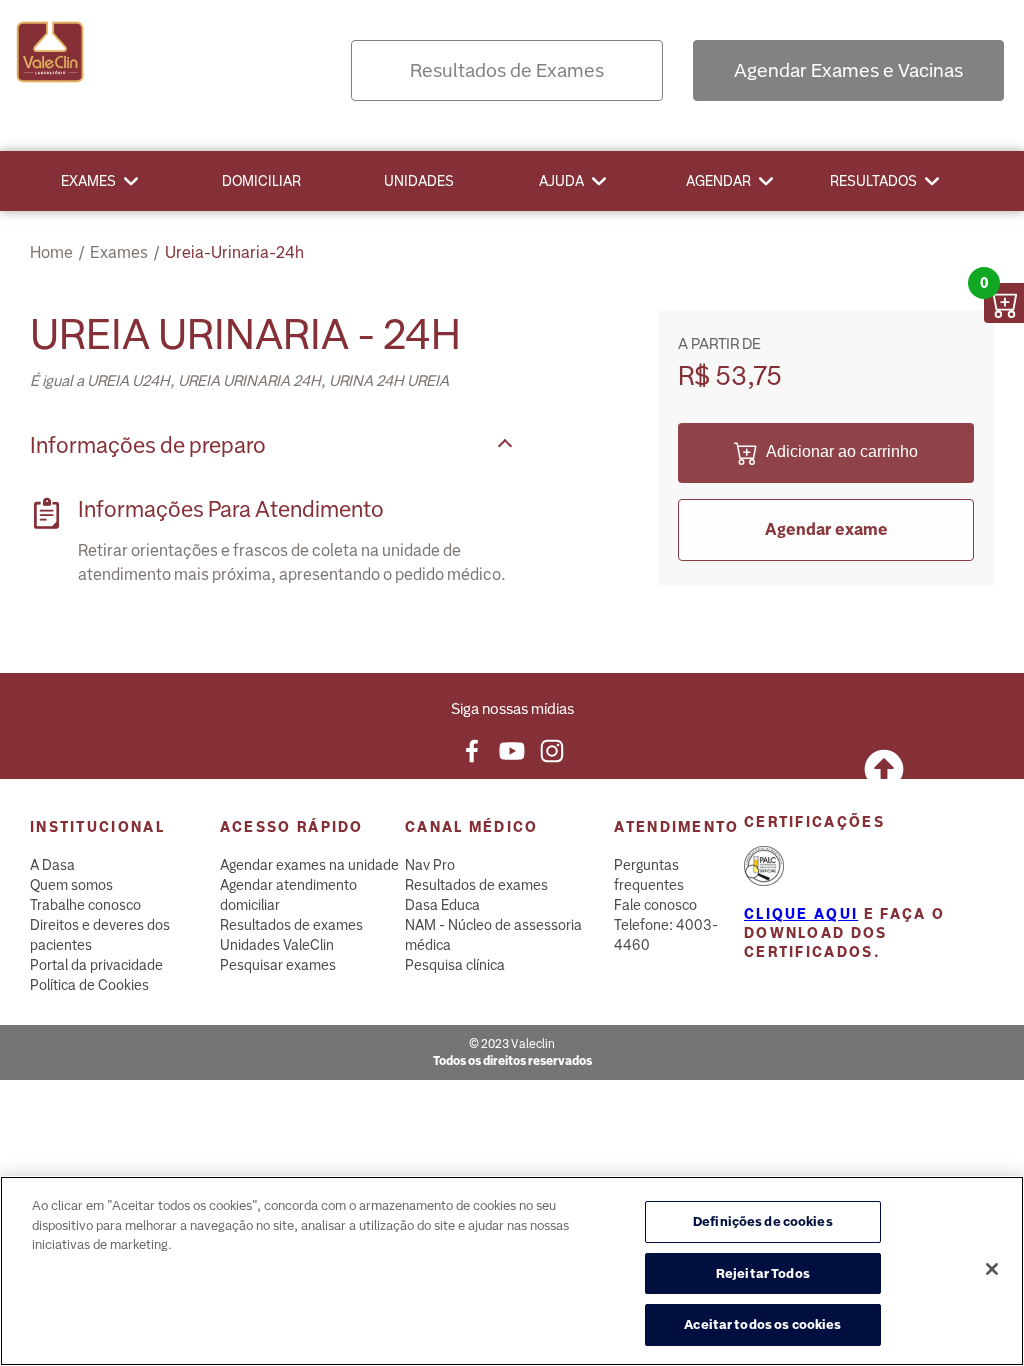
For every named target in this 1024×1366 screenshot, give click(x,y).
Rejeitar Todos (763, 1273)
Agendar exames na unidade (309, 865)
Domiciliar (261, 181)
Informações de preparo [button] (148, 445)
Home (51, 252)
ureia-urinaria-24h (234, 252)
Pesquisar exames (278, 965)
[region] (512, 1271)
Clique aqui (801, 914)
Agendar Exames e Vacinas (848, 70)
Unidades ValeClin (277, 945)
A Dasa (52, 865)
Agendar (718, 181)
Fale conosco (655, 905)
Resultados (873, 181)
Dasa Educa (442, 905)
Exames (88, 181)
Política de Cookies (89, 985)
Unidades (419, 181)
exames (119, 252)
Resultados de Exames (507, 70)
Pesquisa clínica (455, 965)
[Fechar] (992, 1269)
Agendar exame (826, 529)
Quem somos (71, 885)
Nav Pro (430, 865)
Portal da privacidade (96, 965)
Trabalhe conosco (85, 905)
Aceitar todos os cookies (762, 1324)
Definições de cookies (763, 1221)
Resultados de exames (291, 925)
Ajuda (561, 181)
